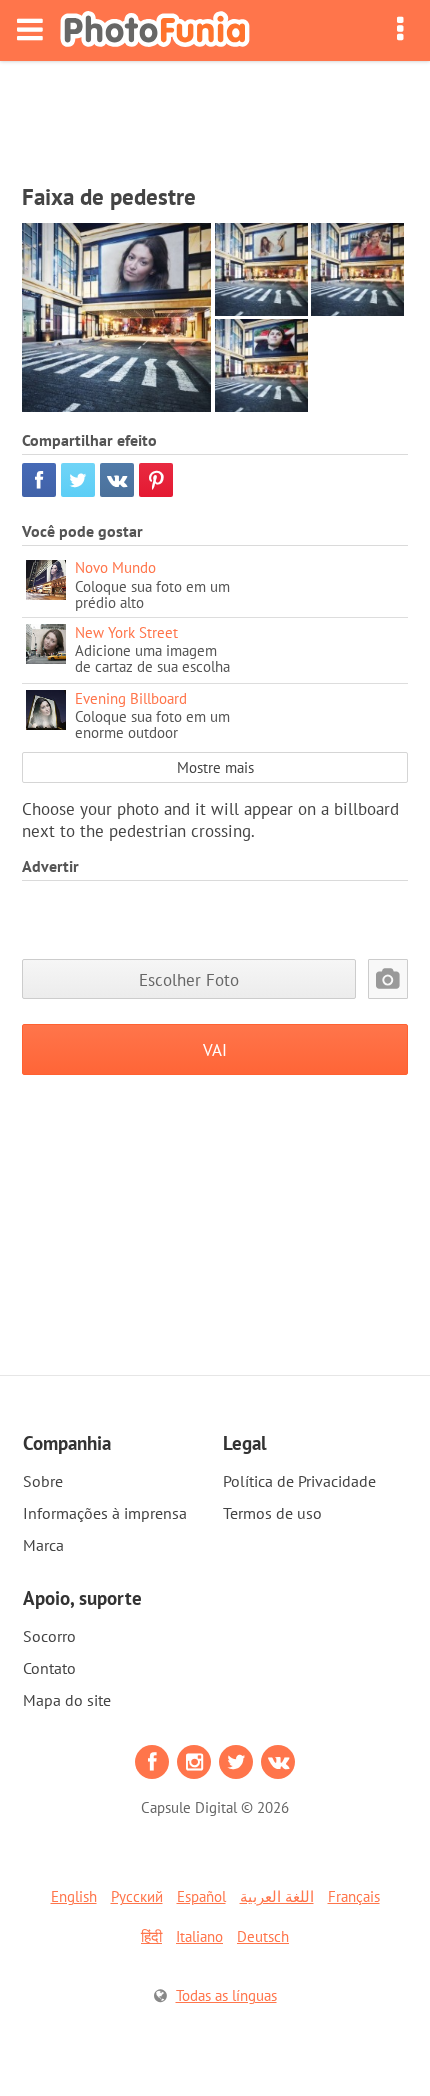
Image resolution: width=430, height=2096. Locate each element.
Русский (137, 1896)
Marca (43, 1545)
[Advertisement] (215, 116)
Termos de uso (272, 1513)
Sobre (43, 1481)
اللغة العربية (277, 1896)
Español (201, 1896)
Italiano (199, 1936)
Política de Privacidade (299, 1481)
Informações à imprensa (105, 1513)
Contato (49, 1668)
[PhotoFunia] (155, 30)
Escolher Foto (189, 979)
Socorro (49, 1636)
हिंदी (151, 1936)
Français (354, 1896)
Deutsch (263, 1936)
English (74, 1896)
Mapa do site (67, 1700)
